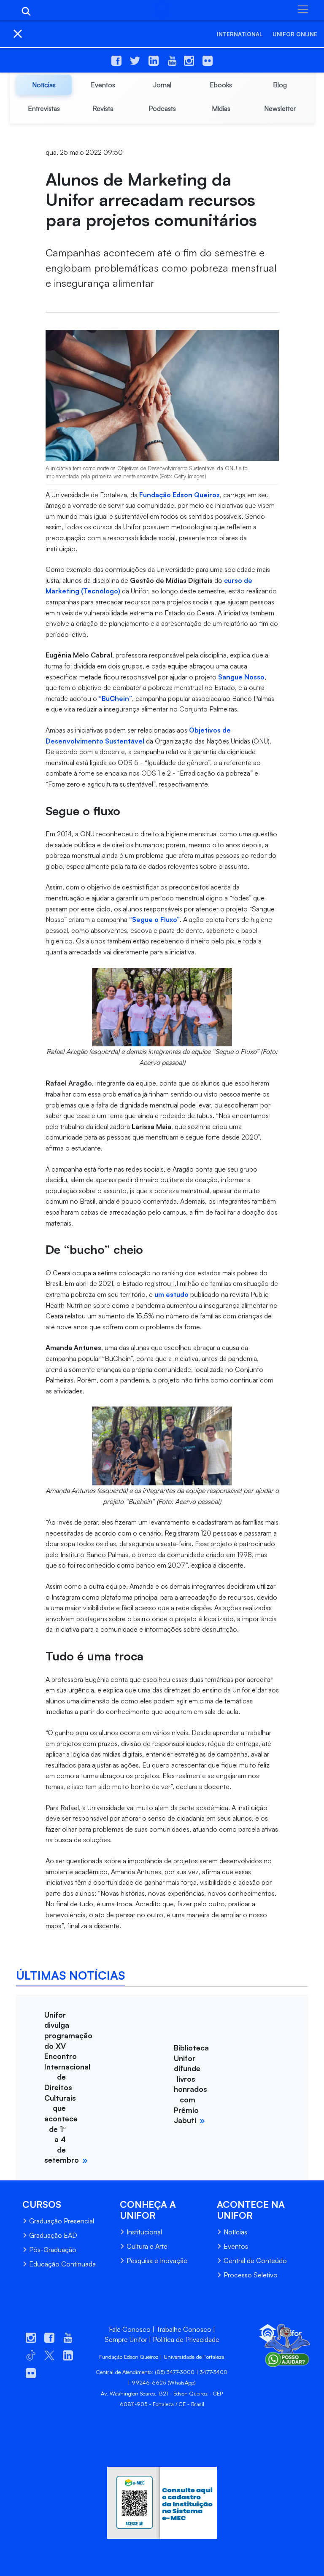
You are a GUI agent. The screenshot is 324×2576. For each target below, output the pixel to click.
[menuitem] (44, 85)
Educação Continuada (62, 2264)
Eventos (236, 2246)
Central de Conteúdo (255, 2261)
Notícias (235, 2232)
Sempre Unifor (126, 2339)
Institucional (144, 2232)
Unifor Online (295, 34)
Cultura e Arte (147, 2246)
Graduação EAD (53, 2235)
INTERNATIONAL (240, 34)
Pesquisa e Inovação (157, 2261)
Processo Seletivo (251, 2275)
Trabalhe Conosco (184, 2329)
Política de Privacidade (186, 2339)
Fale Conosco (130, 2329)
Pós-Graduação (53, 2250)
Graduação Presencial (62, 2221)
